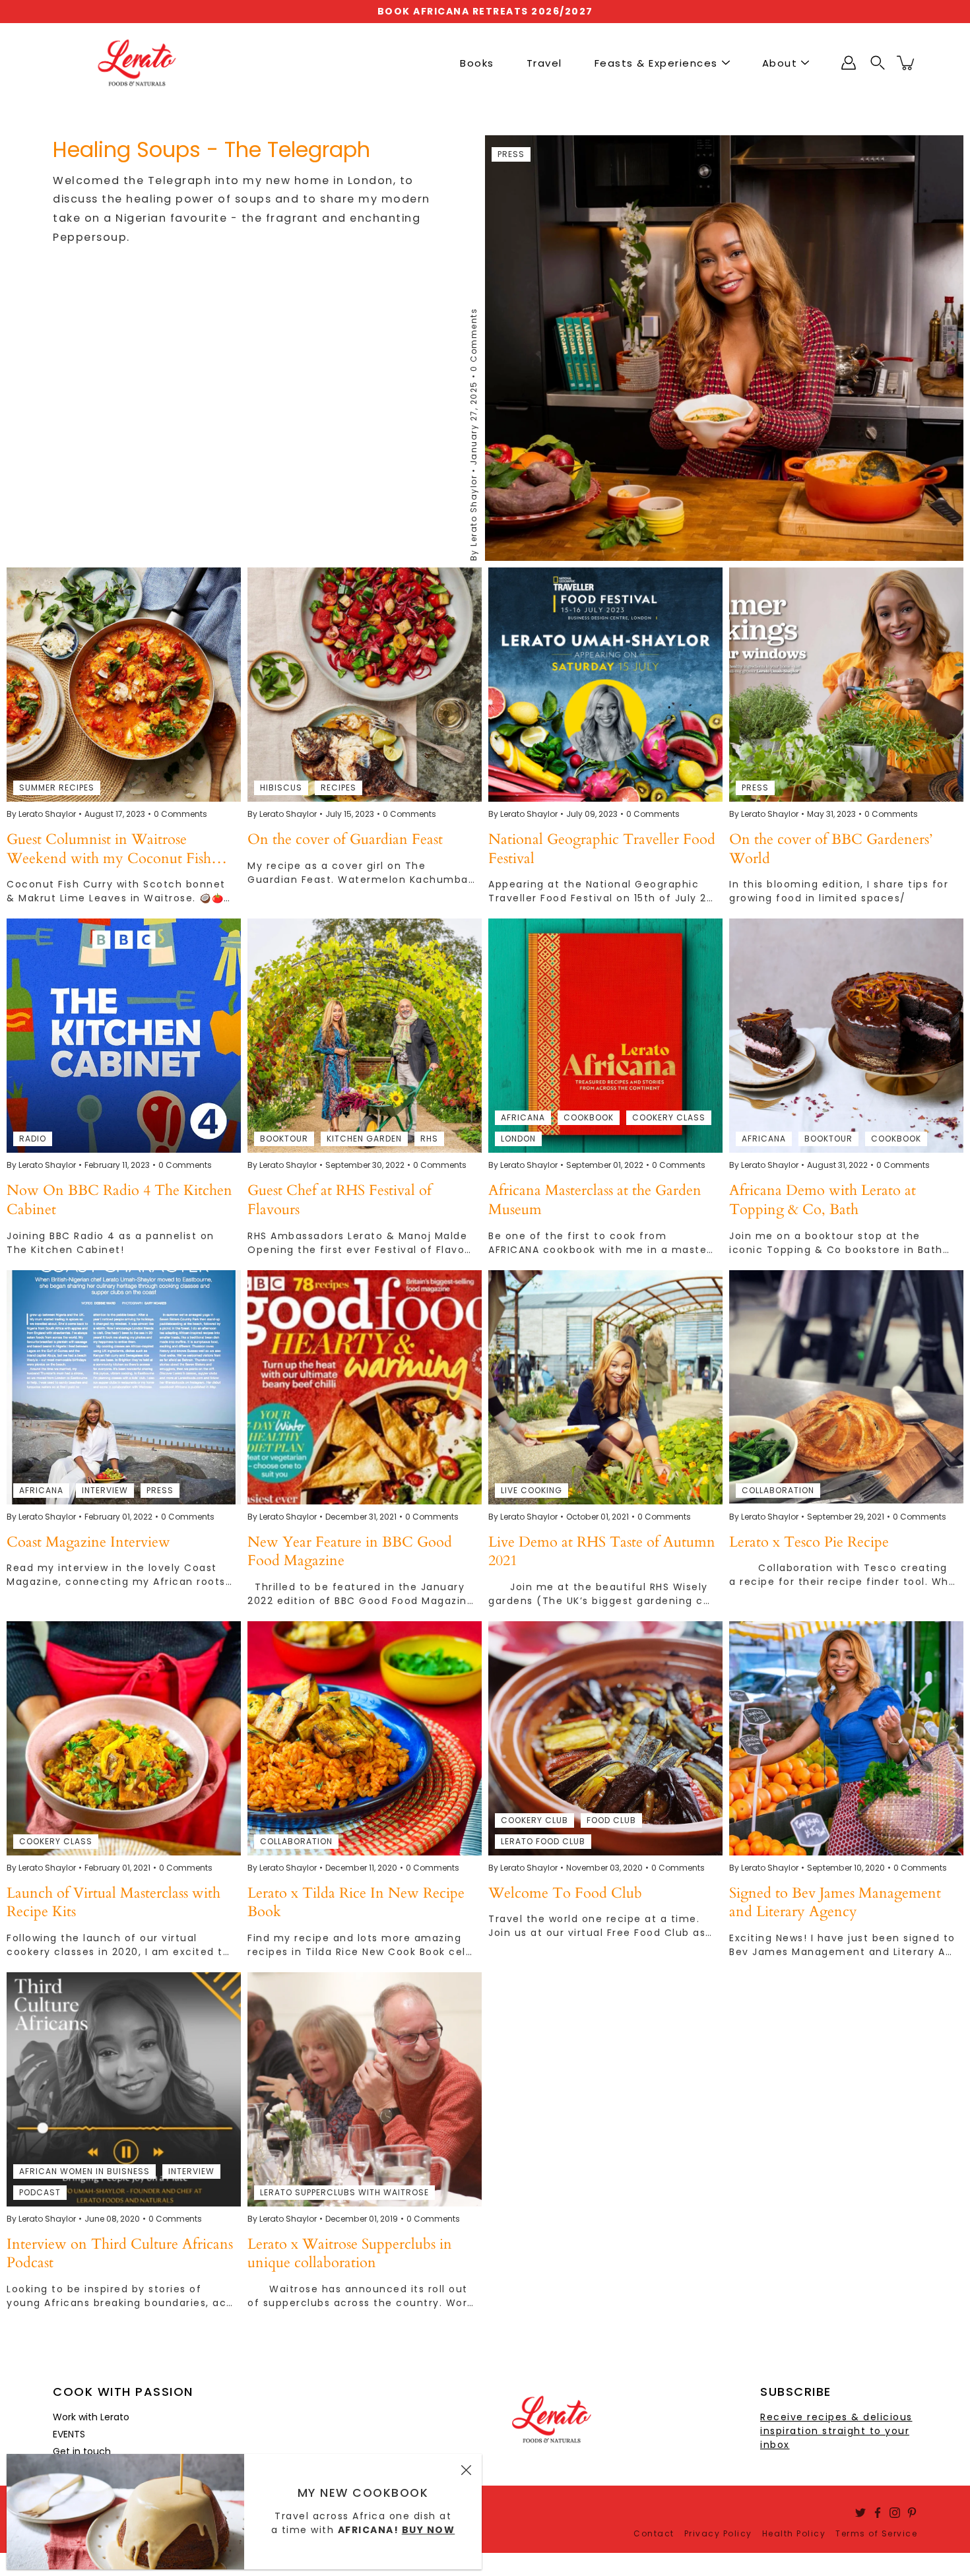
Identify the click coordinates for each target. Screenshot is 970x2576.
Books (477, 63)
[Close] (466, 2470)
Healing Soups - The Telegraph (211, 149)
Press (511, 154)
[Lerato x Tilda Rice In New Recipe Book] (365, 1738)
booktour (284, 1139)
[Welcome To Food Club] (605, 1738)
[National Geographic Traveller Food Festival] (605, 685)
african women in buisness (84, 2171)
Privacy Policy (718, 2533)
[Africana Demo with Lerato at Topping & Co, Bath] (846, 1036)
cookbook (589, 1117)
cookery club (534, 1820)
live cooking (532, 1490)
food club (611, 1820)
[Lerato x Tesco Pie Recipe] (846, 1387)
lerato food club (543, 1841)
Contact (654, 2533)
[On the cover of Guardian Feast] (365, 685)
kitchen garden (364, 1139)
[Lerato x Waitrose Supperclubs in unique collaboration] (365, 2089)
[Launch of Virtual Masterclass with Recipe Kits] (124, 1738)
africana (523, 1117)
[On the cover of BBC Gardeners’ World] (846, 685)
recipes (339, 788)
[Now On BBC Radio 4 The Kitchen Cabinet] (124, 1036)
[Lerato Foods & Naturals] (137, 63)
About (780, 63)
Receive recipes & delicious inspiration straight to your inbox (836, 2431)
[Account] (849, 63)
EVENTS (69, 2434)
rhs (429, 1139)
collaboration (778, 1490)
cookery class (669, 1117)
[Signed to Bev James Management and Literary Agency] (846, 1738)
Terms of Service (876, 2533)
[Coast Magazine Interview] (124, 1387)
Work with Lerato (91, 2417)
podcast (40, 2192)
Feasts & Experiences (656, 63)
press (755, 788)
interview (105, 1490)
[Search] (878, 63)
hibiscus (281, 788)
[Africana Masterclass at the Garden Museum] (605, 1036)
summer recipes (57, 788)
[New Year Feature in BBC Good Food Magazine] (365, 1387)
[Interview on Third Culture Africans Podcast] (124, 2089)
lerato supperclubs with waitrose (344, 2192)
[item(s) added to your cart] (907, 63)
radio (33, 1139)
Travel (544, 63)
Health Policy (794, 2533)
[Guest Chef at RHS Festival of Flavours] (365, 1036)
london (518, 1139)
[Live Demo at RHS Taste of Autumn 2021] (605, 1387)
